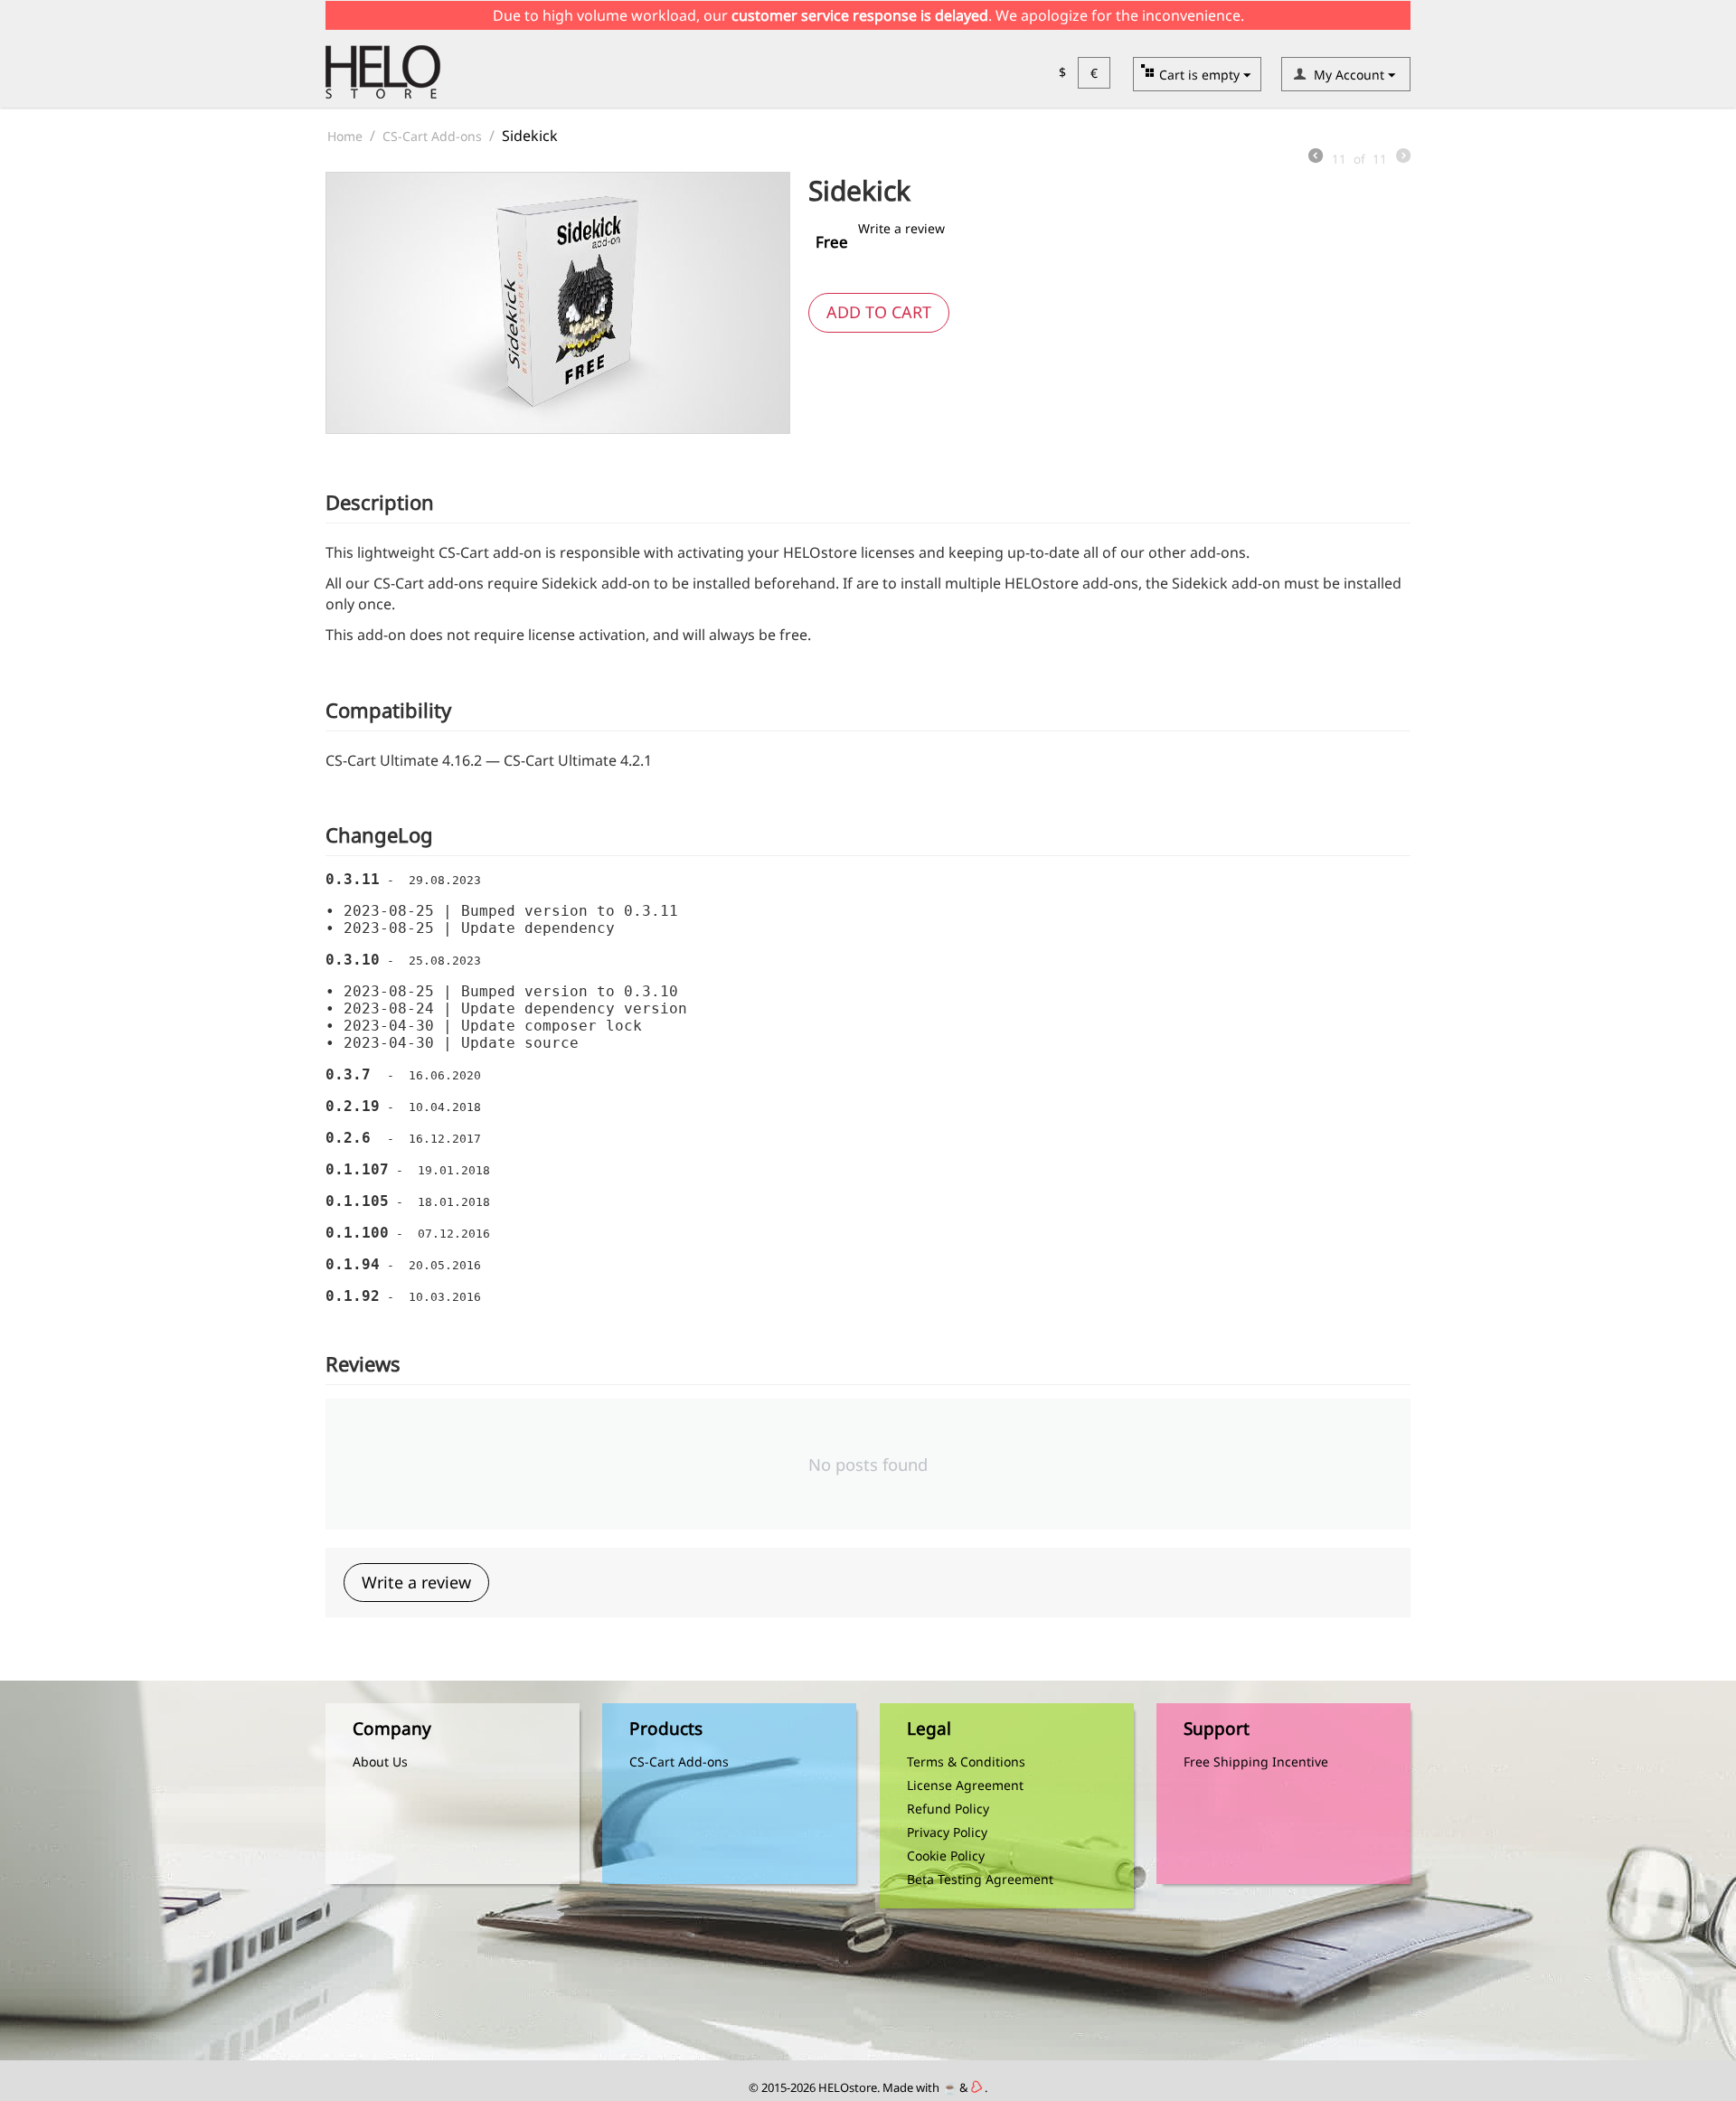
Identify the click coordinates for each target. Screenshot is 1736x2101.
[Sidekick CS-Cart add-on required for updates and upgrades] (558, 303)
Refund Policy (948, 1809)
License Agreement (965, 1785)
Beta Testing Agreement (980, 1879)
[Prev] (1316, 157)
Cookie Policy (946, 1856)
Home (345, 136)
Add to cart (879, 312)
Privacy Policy (947, 1832)
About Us (380, 1762)
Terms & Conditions (966, 1762)
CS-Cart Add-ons (432, 136)
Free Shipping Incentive (1256, 1762)
